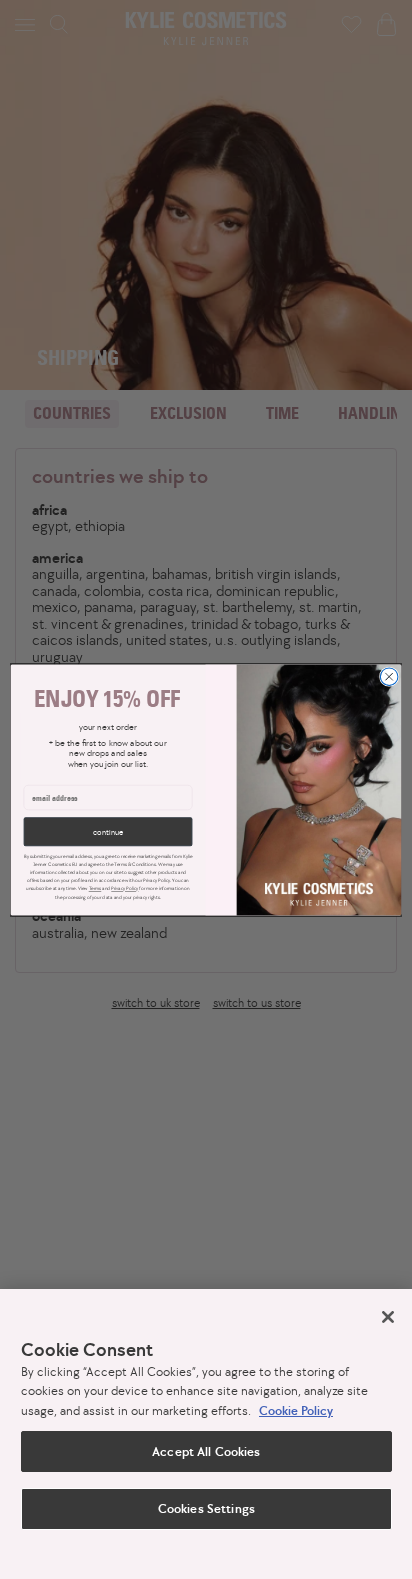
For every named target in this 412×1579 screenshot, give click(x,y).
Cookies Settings (205, 1508)
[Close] (388, 1317)
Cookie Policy (296, 1410)
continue (107, 831)
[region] (206, 1434)
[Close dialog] (389, 676)
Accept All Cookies (206, 1451)
